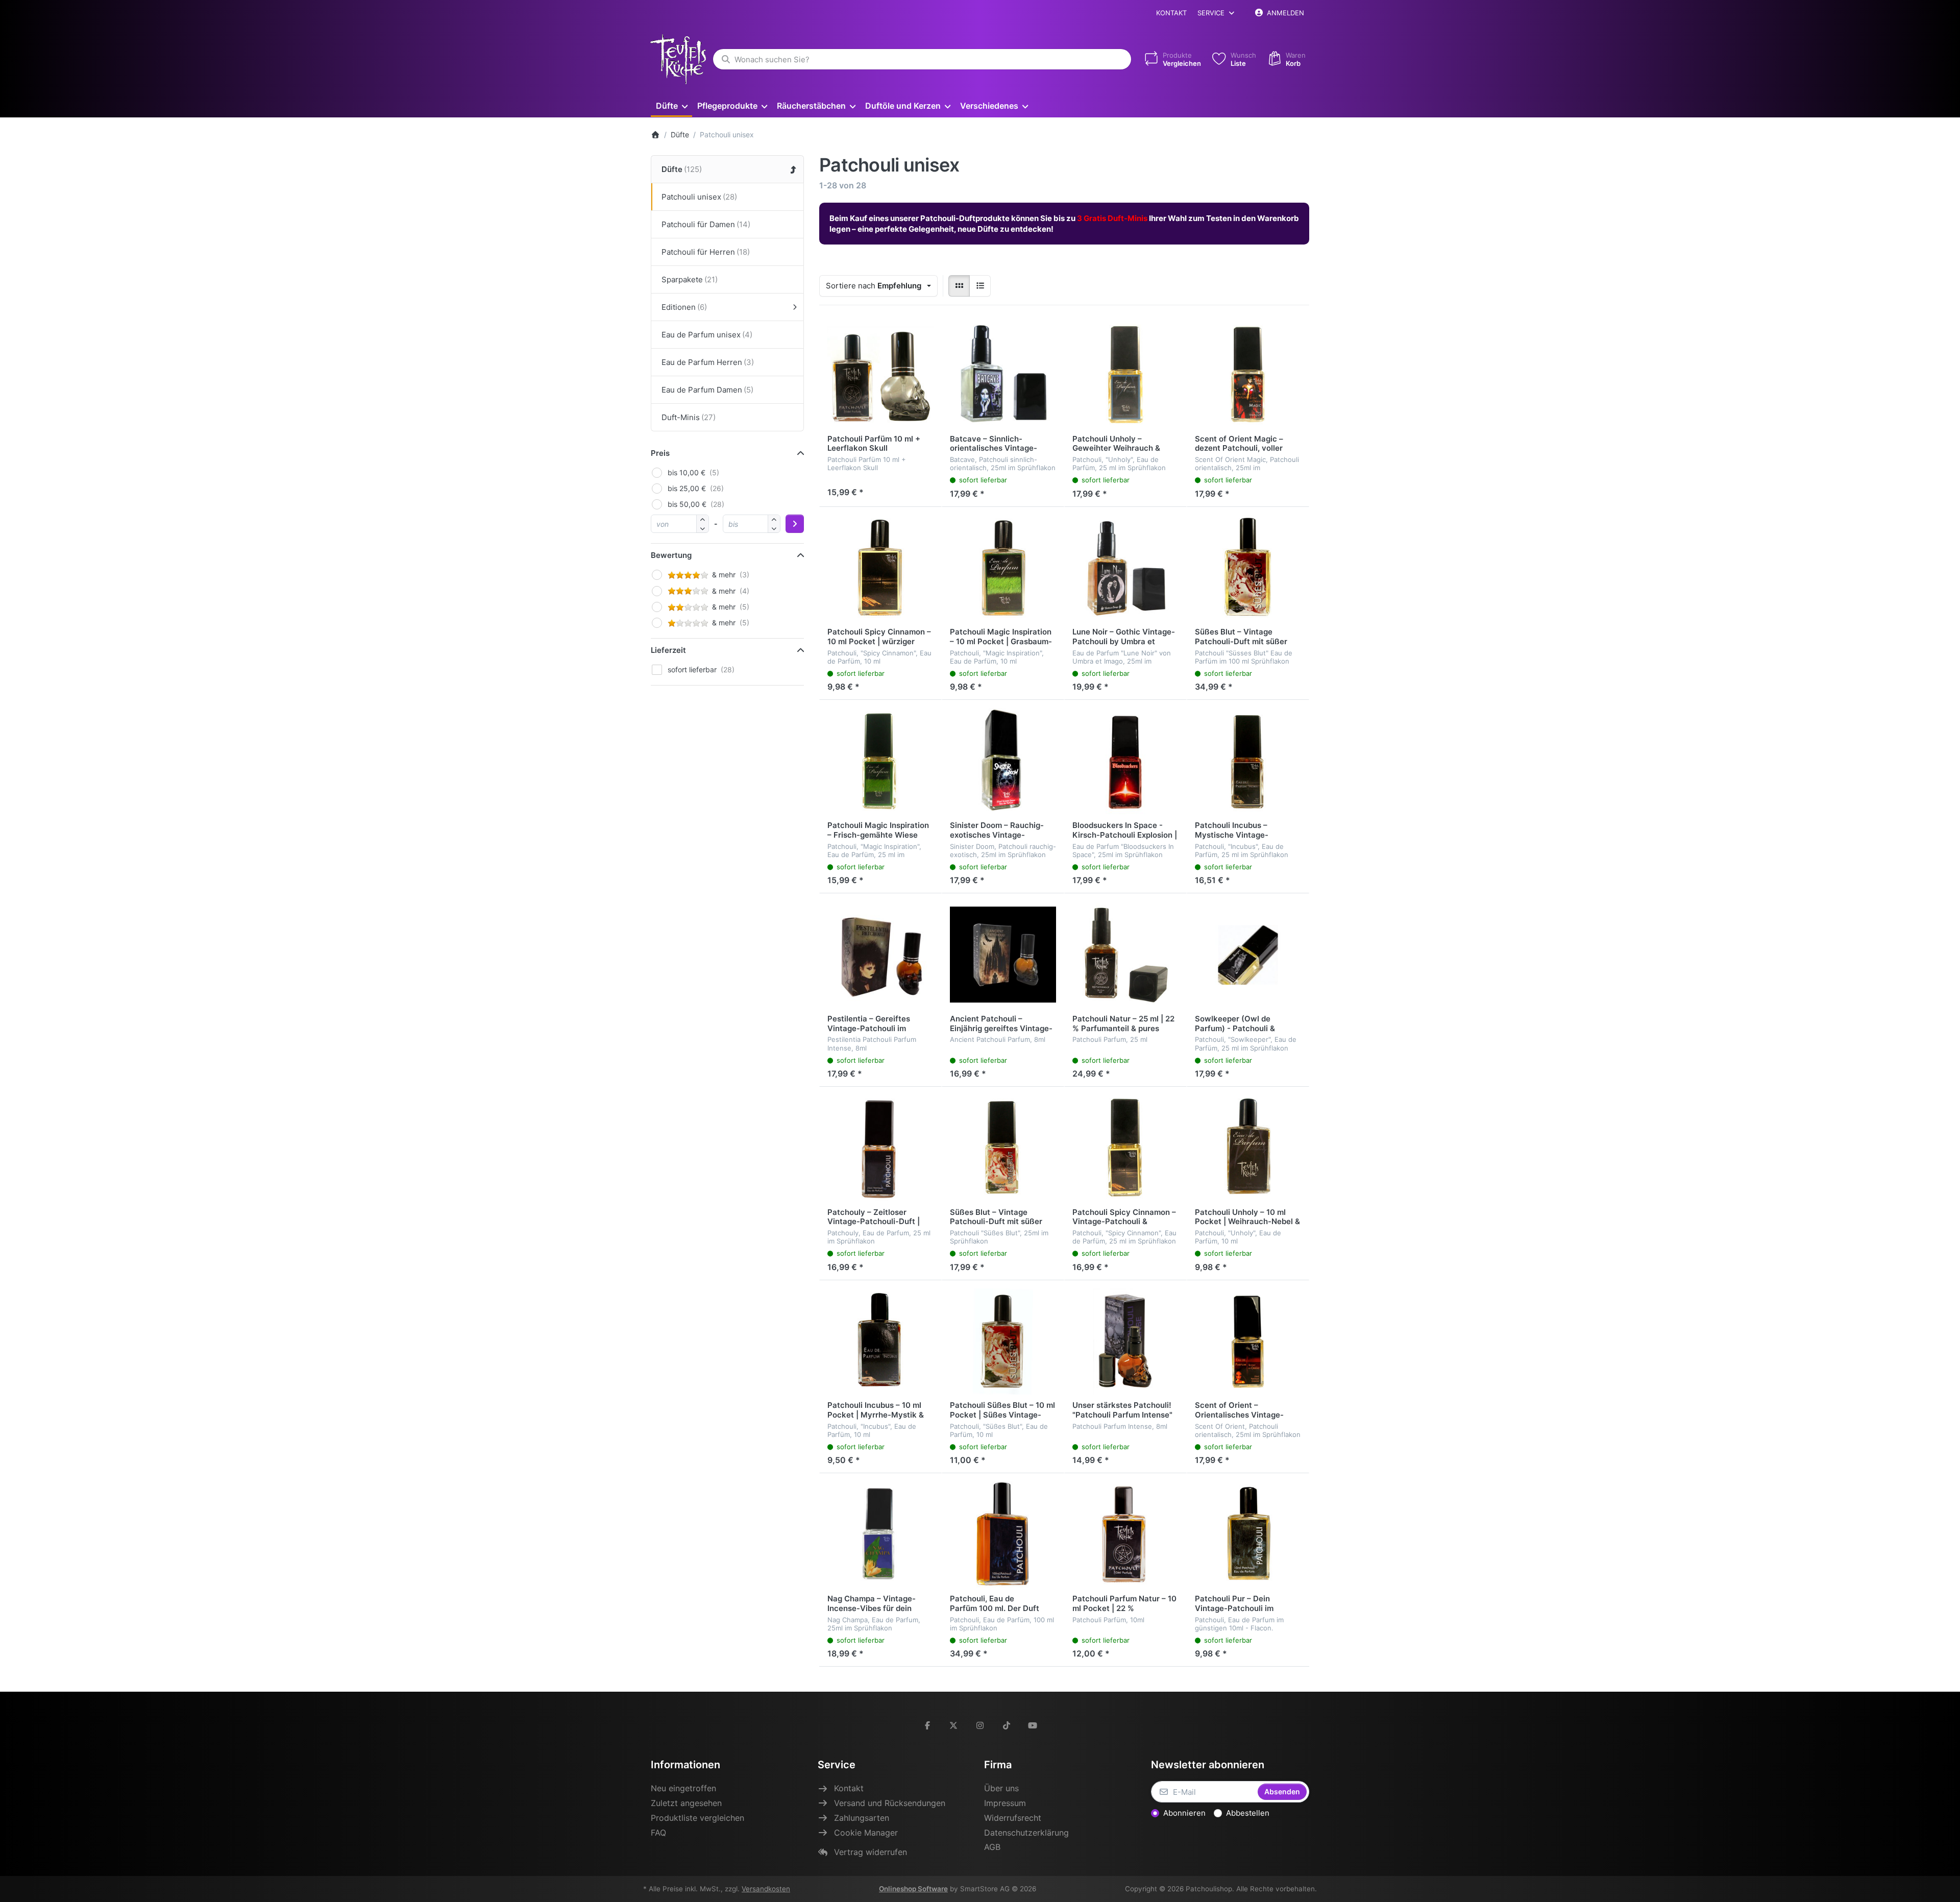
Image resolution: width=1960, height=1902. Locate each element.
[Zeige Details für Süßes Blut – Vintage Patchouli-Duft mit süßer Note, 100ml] (1248, 568)
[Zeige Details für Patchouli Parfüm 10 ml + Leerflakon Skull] (880, 375)
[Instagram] (980, 1725)
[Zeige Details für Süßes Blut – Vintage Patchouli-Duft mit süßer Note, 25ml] (1003, 1148)
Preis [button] (660, 453)
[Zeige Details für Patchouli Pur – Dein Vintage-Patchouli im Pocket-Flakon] (1248, 1534)
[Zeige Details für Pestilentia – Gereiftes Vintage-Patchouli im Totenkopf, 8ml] (880, 955)
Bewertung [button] (671, 555)
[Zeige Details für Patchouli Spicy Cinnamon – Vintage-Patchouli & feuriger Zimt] (1125, 1148)
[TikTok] (1007, 1725)
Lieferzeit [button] (668, 650)
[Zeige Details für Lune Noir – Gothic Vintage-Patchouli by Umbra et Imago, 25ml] (1125, 568)
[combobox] (922, 59)
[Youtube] (1033, 1725)
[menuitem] (671, 105)
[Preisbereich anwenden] (795, 524)
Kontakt (1171, 13)
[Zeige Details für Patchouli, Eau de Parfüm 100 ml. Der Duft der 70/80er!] (1003, 1534)
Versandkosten (766, 1889)
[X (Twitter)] (954, 1725)
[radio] (959, 286)
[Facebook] (927, 1725)
